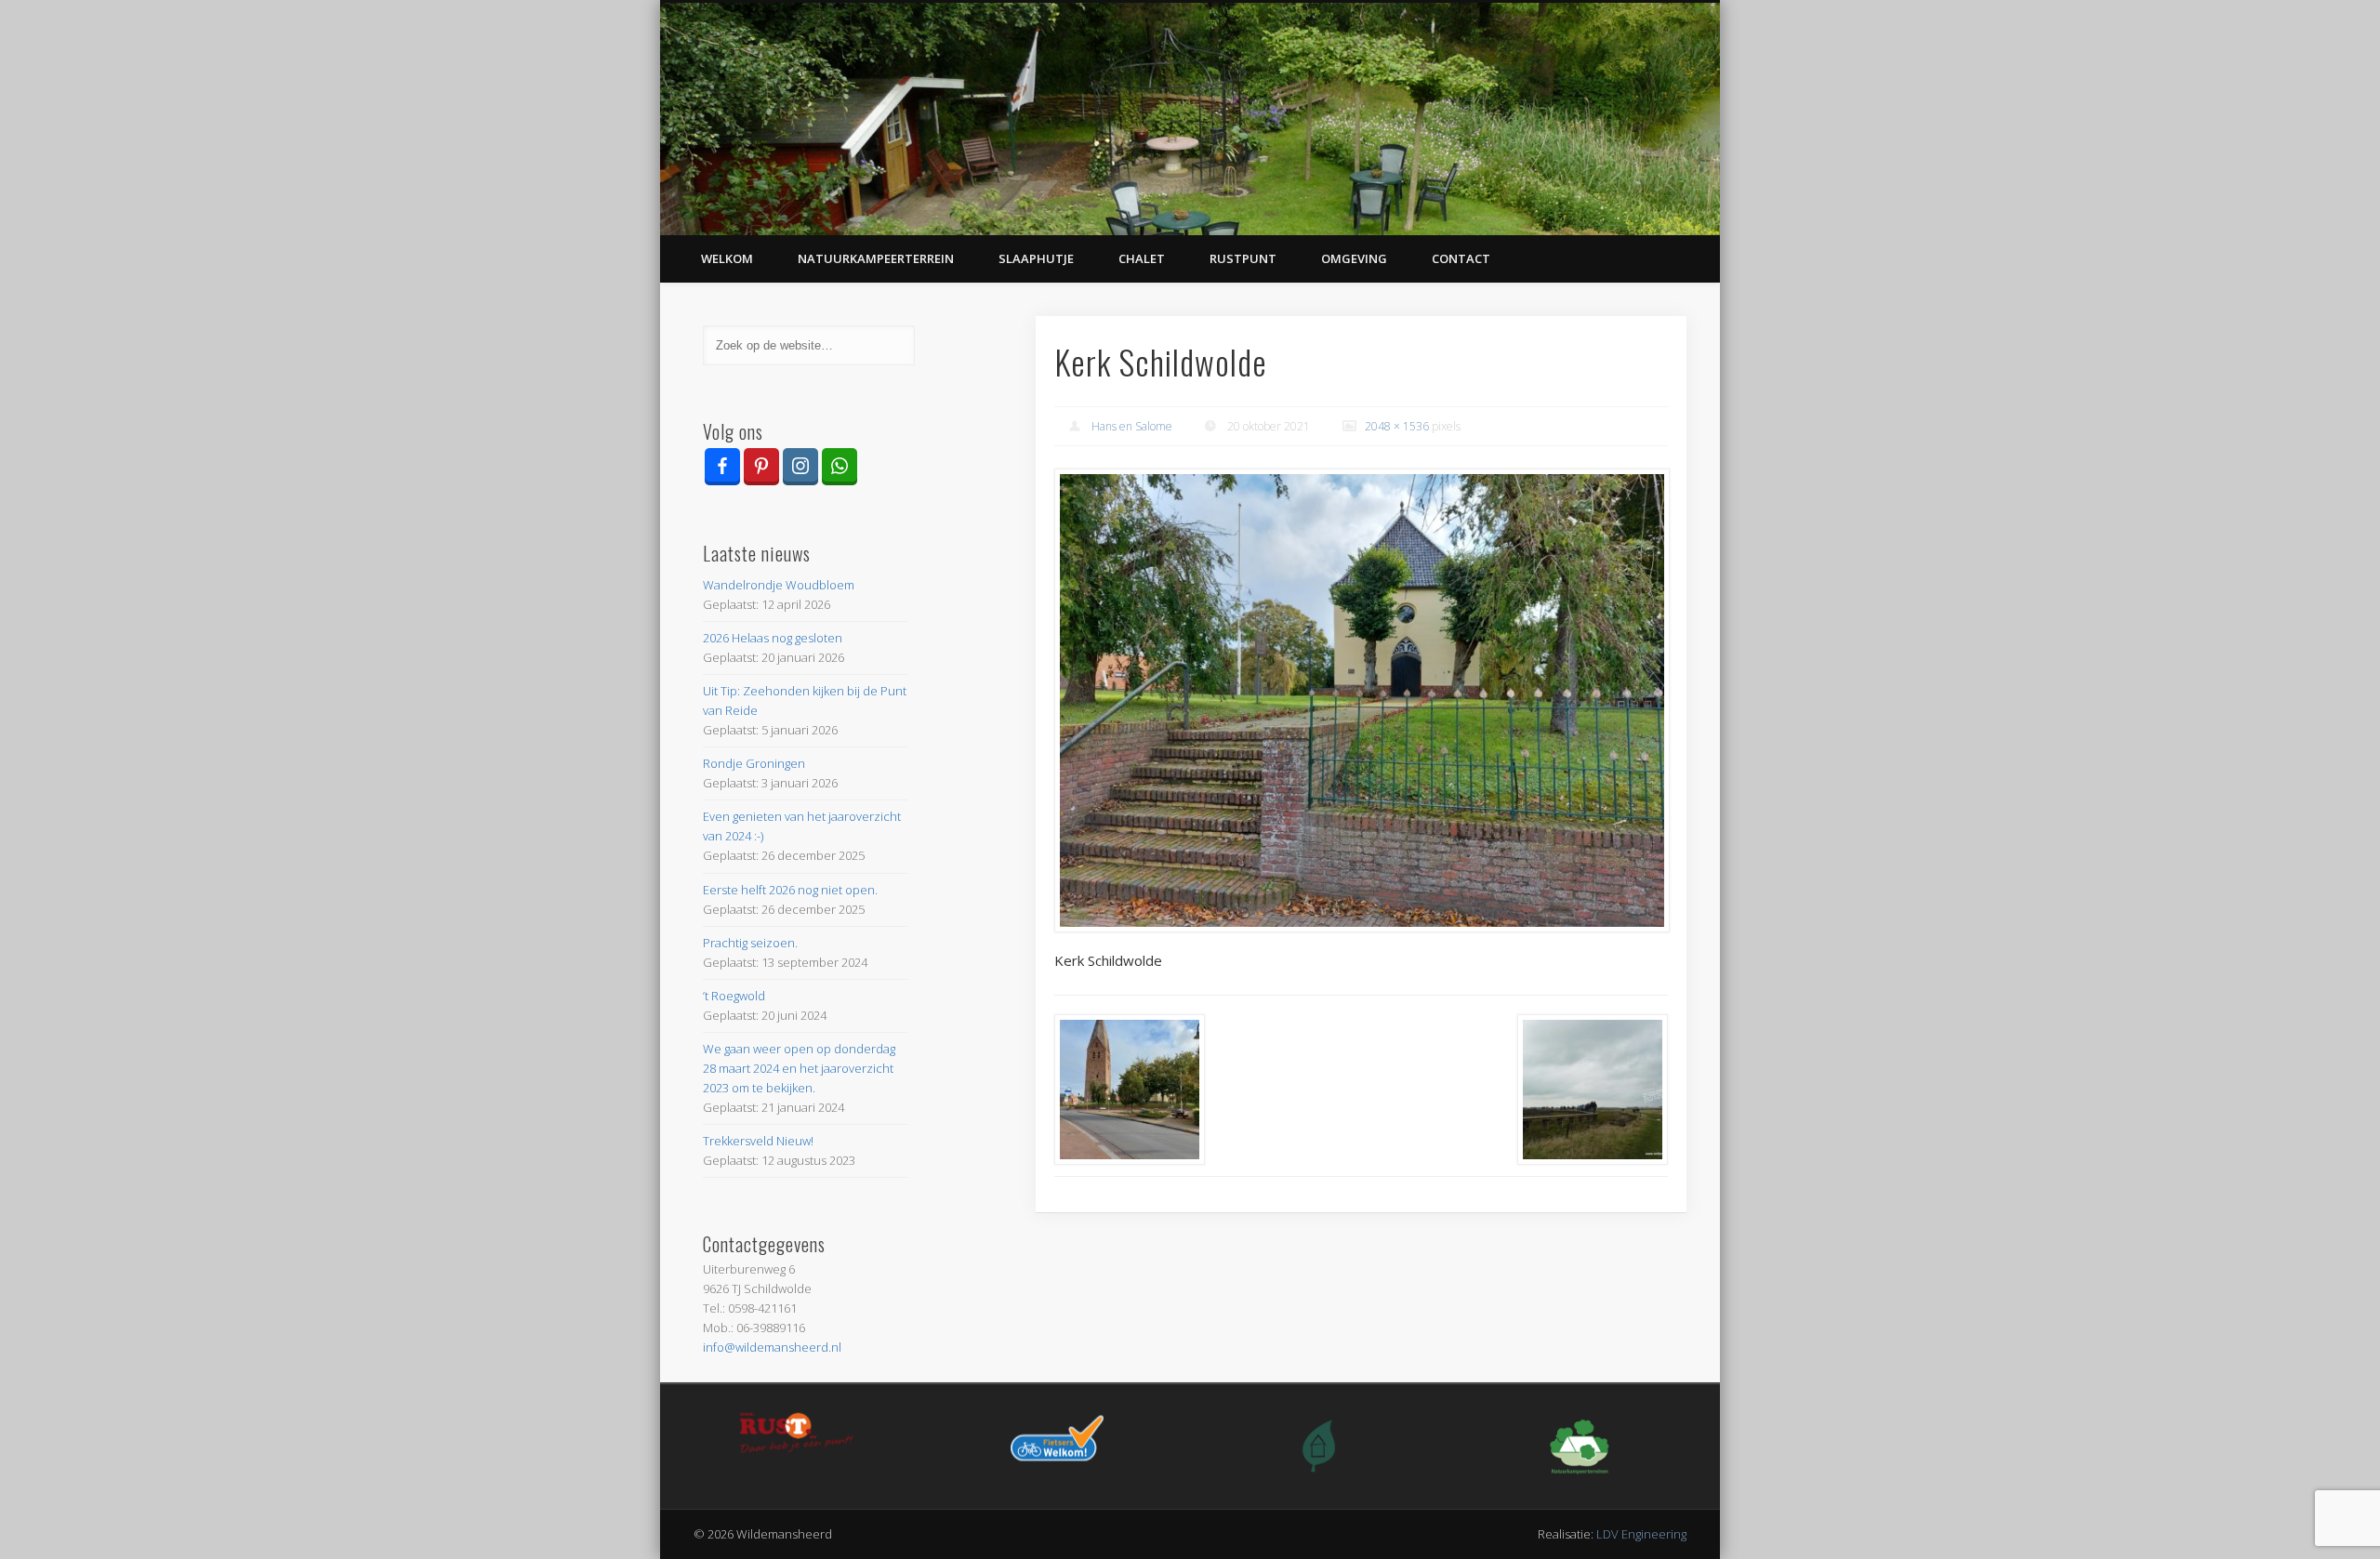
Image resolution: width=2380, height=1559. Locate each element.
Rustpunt (1243, 258)
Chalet (1142, 258)
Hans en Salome (1132, 426)
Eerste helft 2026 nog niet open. (790, 890)
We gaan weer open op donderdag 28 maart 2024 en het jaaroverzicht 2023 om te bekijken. (799, 1068)
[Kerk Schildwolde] (1361, 701)
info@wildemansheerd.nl (772, 1347)
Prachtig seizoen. (750, 943)
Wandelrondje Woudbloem (779, 585)
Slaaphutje (1036, 258)
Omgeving (1354, 258)
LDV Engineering (1641, 1534)
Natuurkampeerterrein (876, 258)
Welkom (727, 258)
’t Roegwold (734, 996)
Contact (1461, 258)
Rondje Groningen (754, 763)
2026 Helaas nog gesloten (773, 638)
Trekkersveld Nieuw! (758, 1141)
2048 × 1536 (1397, 426)
